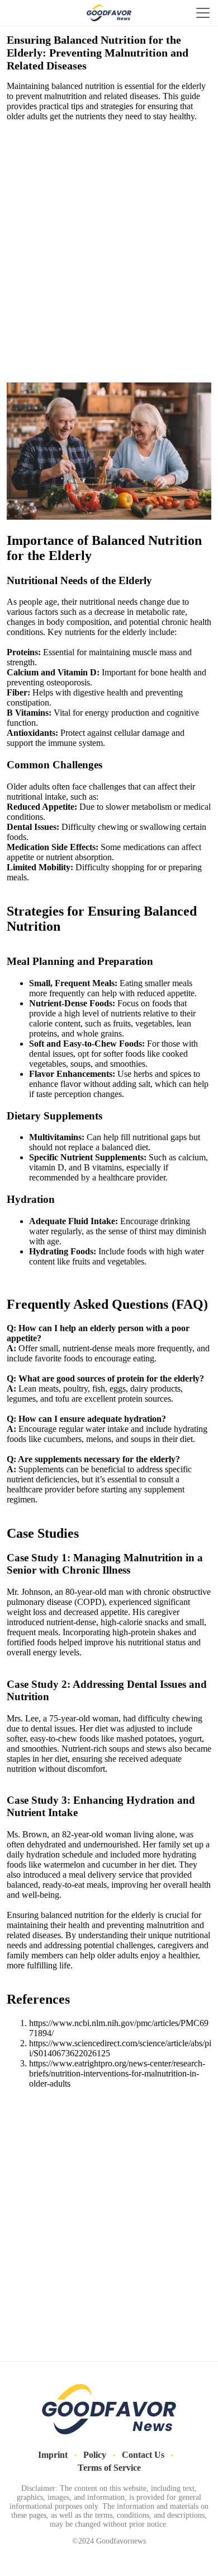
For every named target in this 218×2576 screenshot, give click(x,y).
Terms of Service (109, 2468)
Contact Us (143, 2455)
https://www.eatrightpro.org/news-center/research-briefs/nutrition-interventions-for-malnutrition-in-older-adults (117, 2073)
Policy (95, 2455)
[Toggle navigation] (203, 13)
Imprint (53, 2455)
